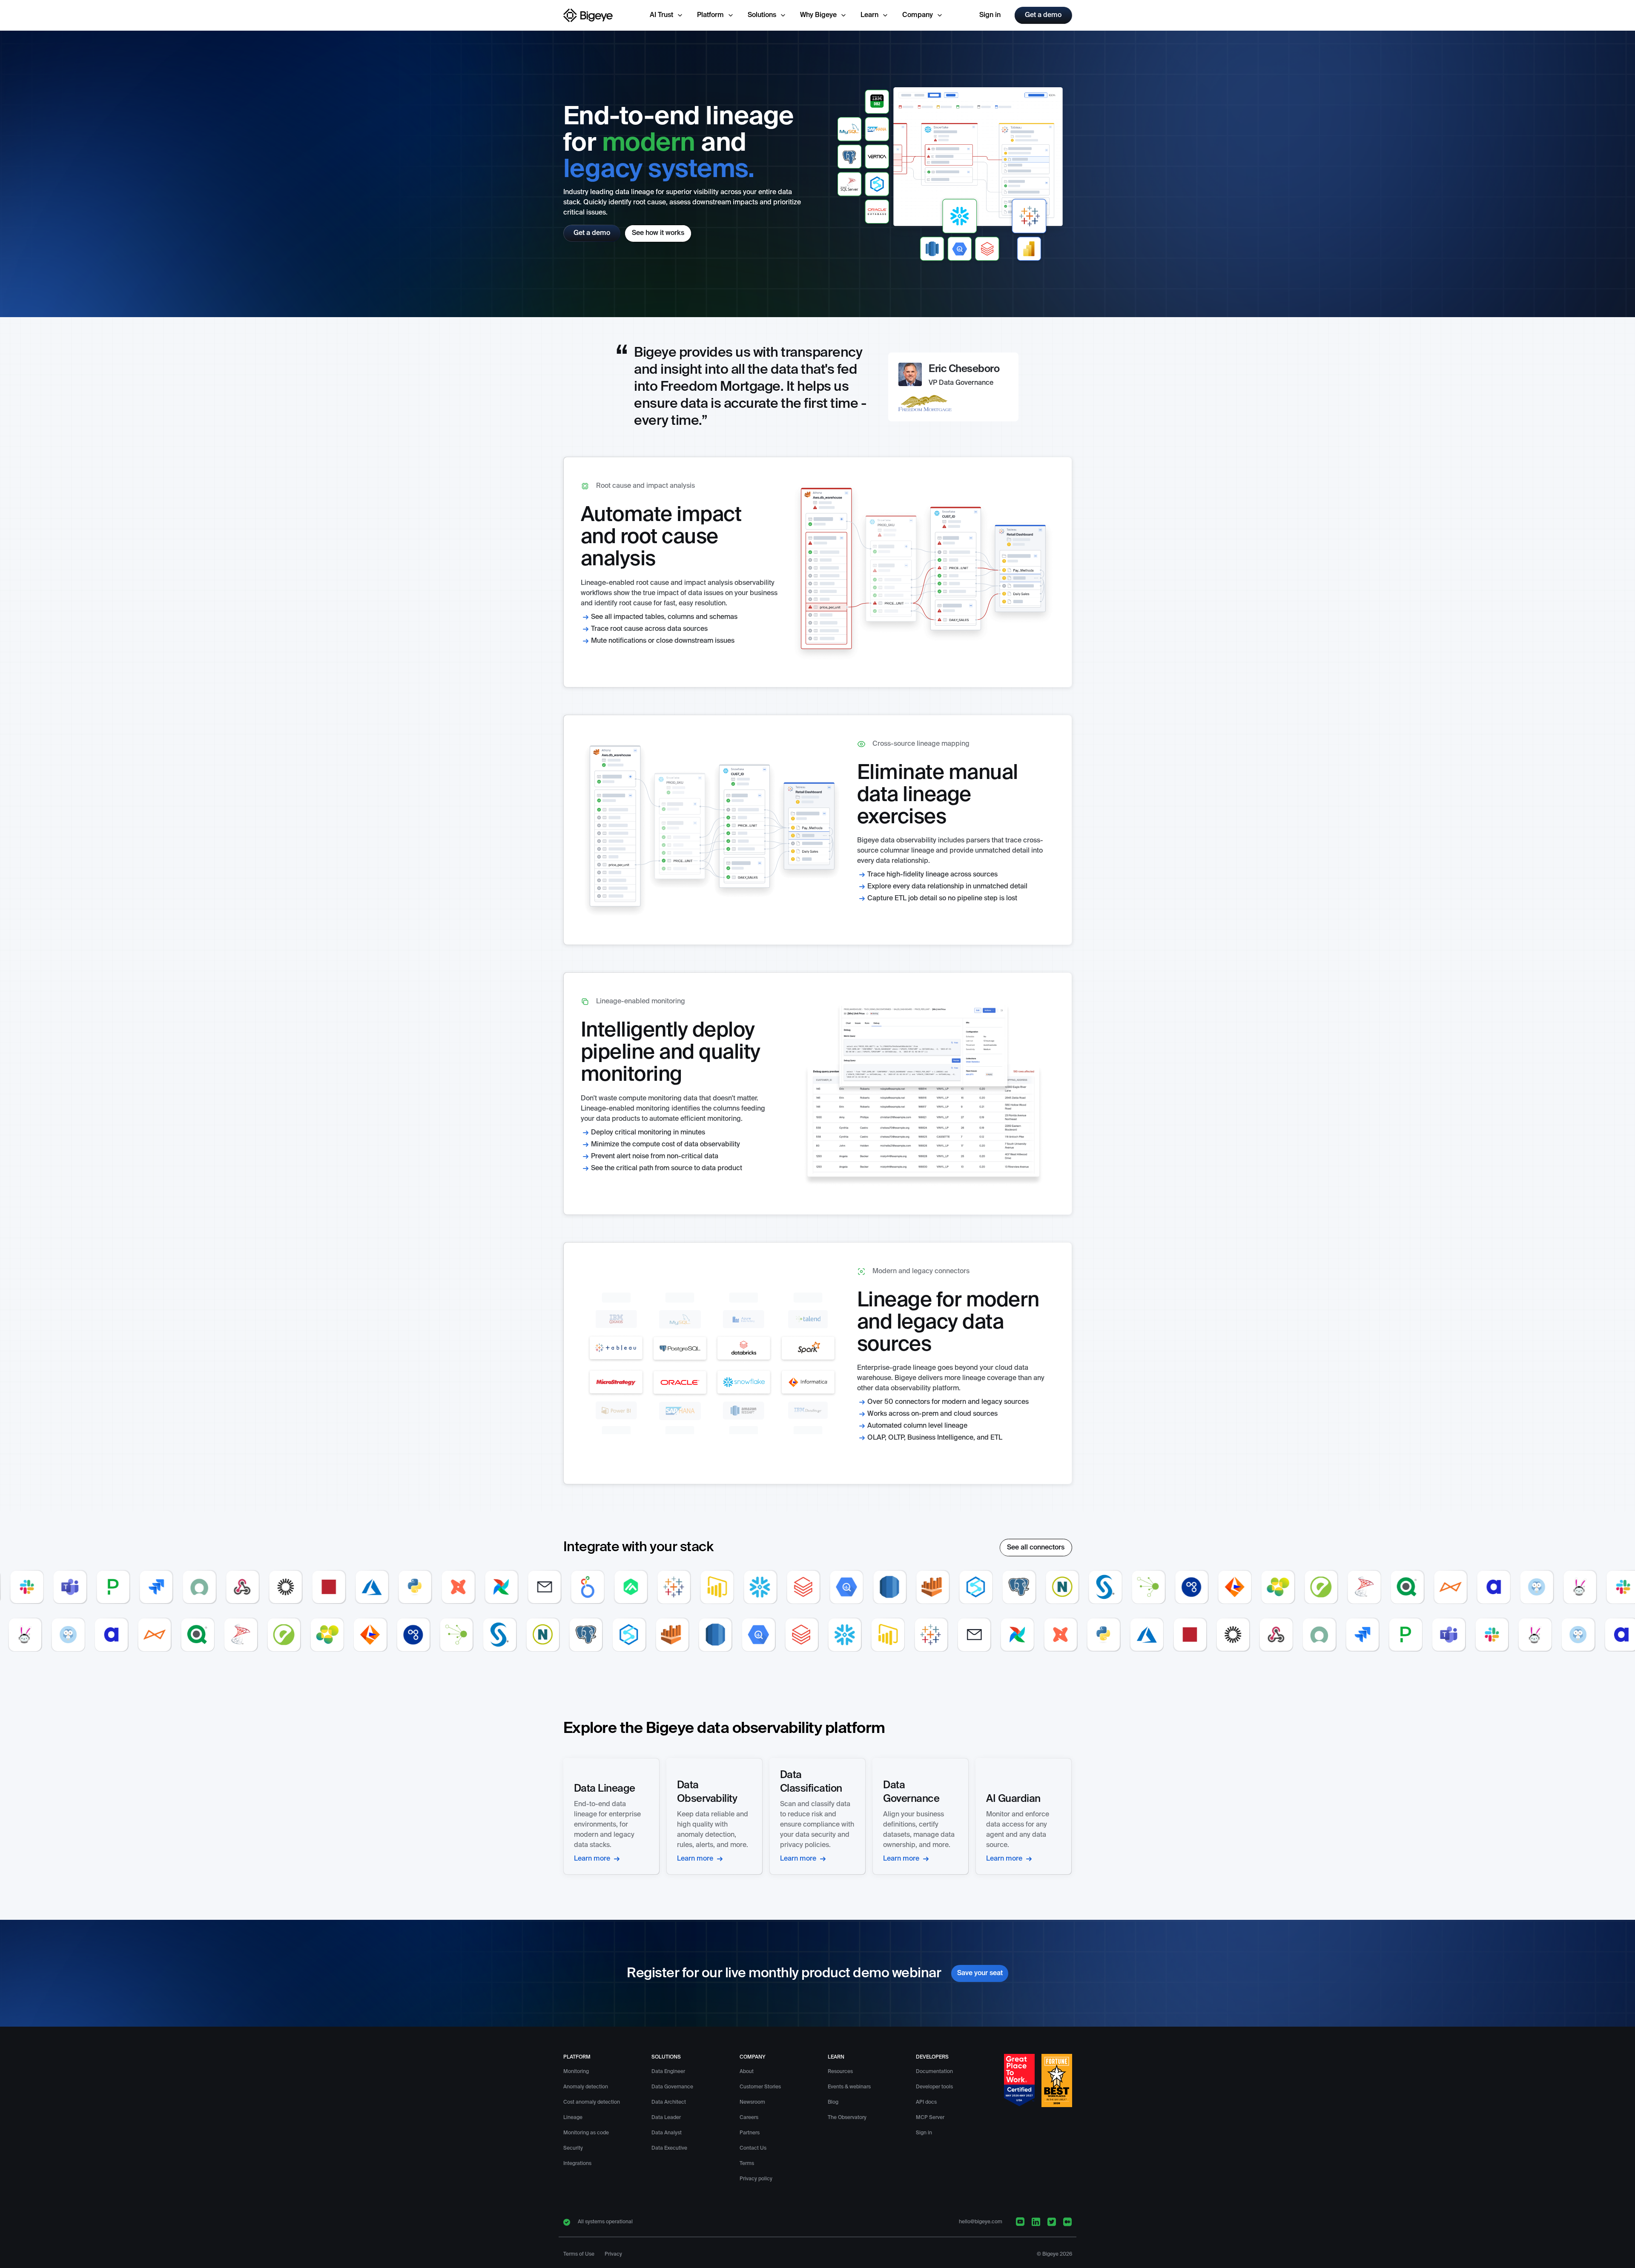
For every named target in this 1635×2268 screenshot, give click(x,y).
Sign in (990, 15)
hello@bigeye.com (981, 2222)
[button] (667, 15)
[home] (588, 15)
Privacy (613, 2254)
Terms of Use (579, 2254)
